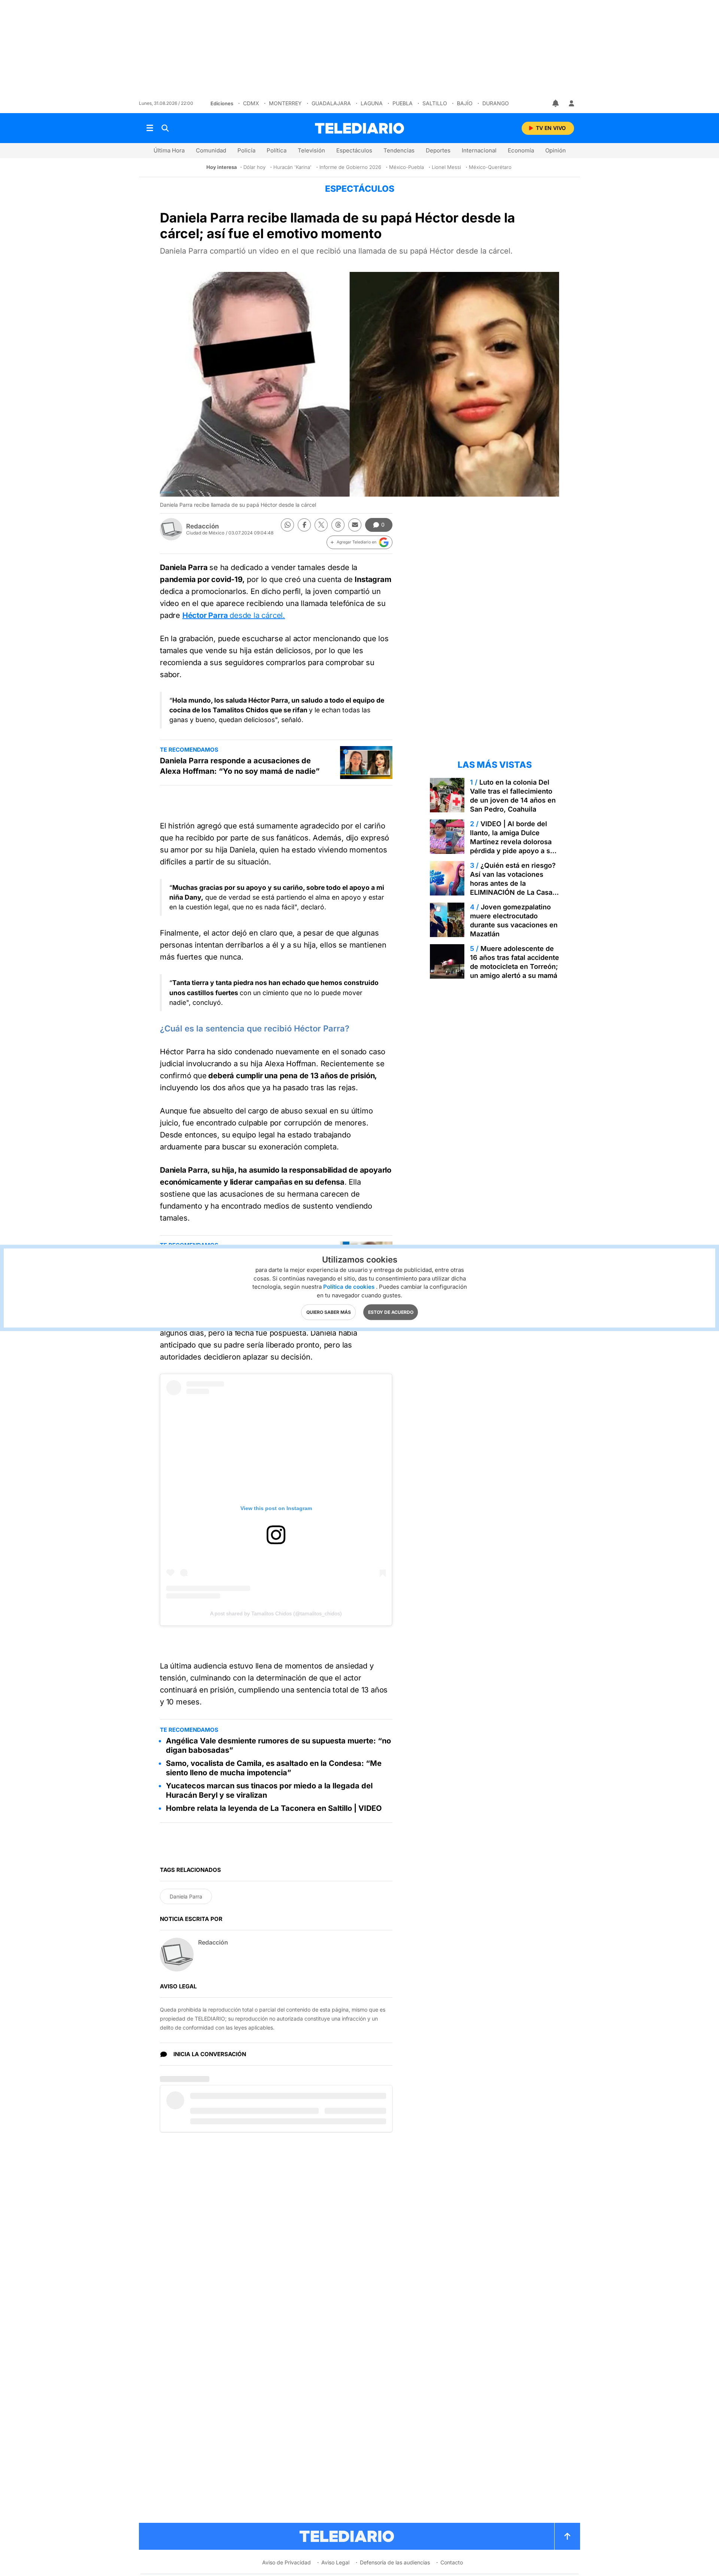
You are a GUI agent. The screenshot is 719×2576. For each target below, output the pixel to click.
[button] (359, 542)
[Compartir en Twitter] (321, 525)
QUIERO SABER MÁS (329, 1312)
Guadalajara (331, 103)
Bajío (465, 103)
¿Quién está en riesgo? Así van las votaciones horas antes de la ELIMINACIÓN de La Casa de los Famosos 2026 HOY (513, 883)
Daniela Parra (186, 1896)
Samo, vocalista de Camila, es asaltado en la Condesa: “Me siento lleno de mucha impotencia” (274, 1768)
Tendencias (399, 150)
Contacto (452, 2562)
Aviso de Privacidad (286, 2562)
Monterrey (285, 103)
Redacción (203, 526)
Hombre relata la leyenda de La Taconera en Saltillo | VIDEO (274, 1808)
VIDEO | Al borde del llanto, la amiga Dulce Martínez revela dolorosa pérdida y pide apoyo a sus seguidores (514, 842)
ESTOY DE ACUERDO (391, 1312)
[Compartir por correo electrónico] (355, 525)
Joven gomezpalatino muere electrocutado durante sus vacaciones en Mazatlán (514, 920)
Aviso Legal (335, 2562)
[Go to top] (567, 2536)
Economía (521, 150)
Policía (246, 150)
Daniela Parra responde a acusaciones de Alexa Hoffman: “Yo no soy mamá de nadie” (240, 766)
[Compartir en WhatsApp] (287, 525)
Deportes (438, 150)
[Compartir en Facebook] (304, 525)
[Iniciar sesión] (571, 103)
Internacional (479, 150)
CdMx (251, 103)
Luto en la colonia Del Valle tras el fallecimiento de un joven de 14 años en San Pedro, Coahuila (513, 796)
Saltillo (435, 103)
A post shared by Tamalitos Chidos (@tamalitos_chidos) (276, 1613)
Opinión (556, 150)
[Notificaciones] (556, 103)
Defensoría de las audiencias (395, 2562)
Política (277, 150)
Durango (496, 103)
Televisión (311, 150)
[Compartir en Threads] (338, 525)
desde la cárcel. (234, 615)
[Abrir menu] (150, 128)
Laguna (372, 103)
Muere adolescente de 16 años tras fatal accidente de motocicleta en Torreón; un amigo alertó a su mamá (515, 962)
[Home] (359, 128)
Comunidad (211, 150)
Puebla (403, 103)
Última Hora (169, 150)
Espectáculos (354, 150)
